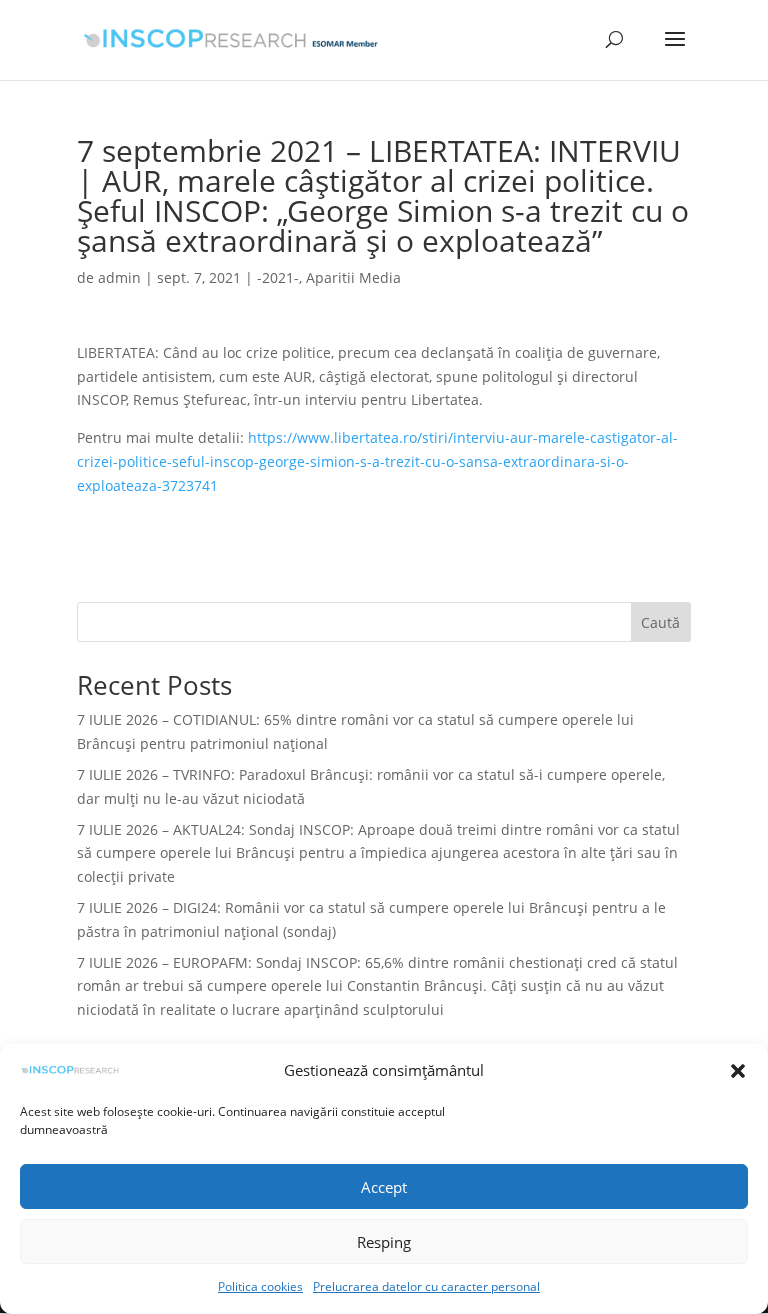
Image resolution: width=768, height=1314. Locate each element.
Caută (660, 622)
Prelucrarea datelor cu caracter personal (426, 1286)
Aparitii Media (353, 277)
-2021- (278, 277)
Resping (384, 1242)
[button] (738, 1071)
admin (119, 277)
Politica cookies (260, 1286)
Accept (384, 1187)
